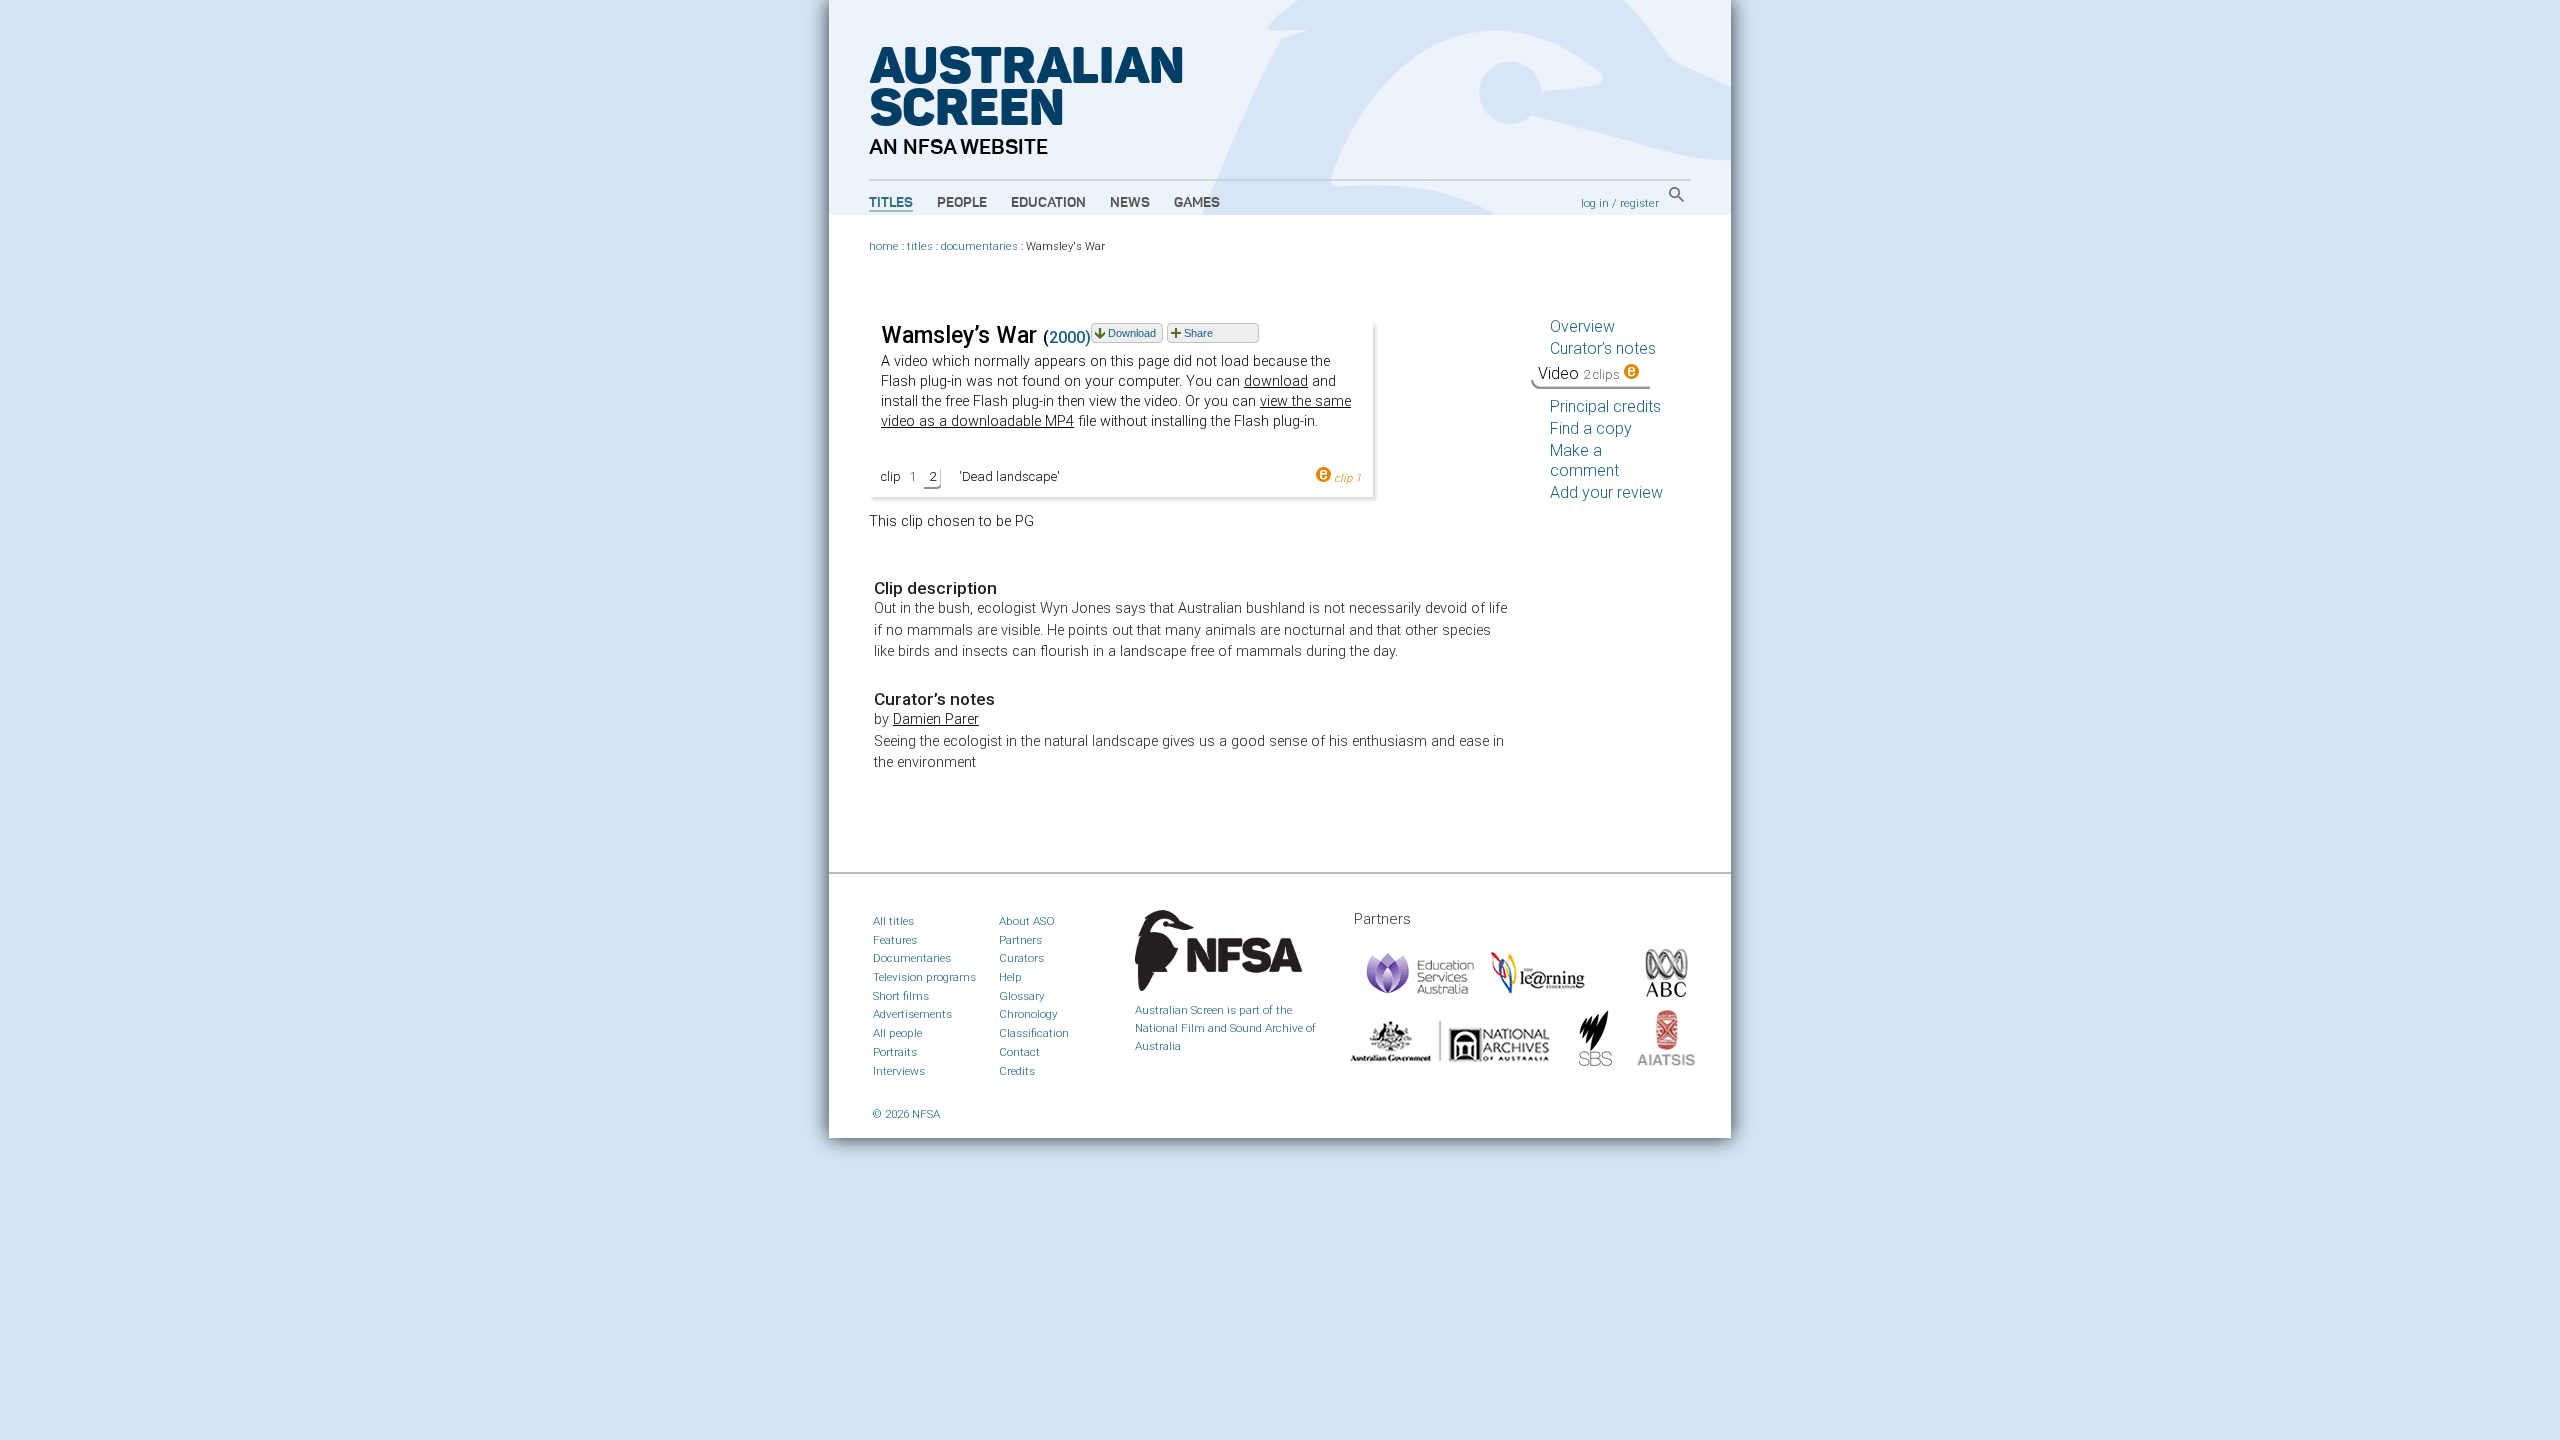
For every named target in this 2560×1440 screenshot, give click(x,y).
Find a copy (1591, 428)
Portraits (895, 1052)
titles (920, 246)
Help (1010, 977)
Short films (901, 996)
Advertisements (912, 1014)
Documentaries (912, 958)
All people (897, 1033)
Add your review (1606, 492)
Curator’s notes (1603, 348)
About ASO (1027, 921)
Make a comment (1584, 460)
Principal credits (1605, 406)
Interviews (899, 1071)
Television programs (924, 977)
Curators (1021, 958)
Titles (891, 203)
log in (1595, 203)
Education (1048, 203)
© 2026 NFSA (906, 1114)
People (962, 203)
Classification (1034, 1033)
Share (1198, 333)
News (1130, 203)
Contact (1019, 1052)
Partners (1020, 940)
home (884, 246)
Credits (1017, 1071)
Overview (1582, 326)
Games (1197, 203)
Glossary (1022, 996)
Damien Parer (936, 719)
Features (895, 940)
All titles (893, 921)
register (1639, 203)
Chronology (1028, 1014)
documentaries (979, 246)
